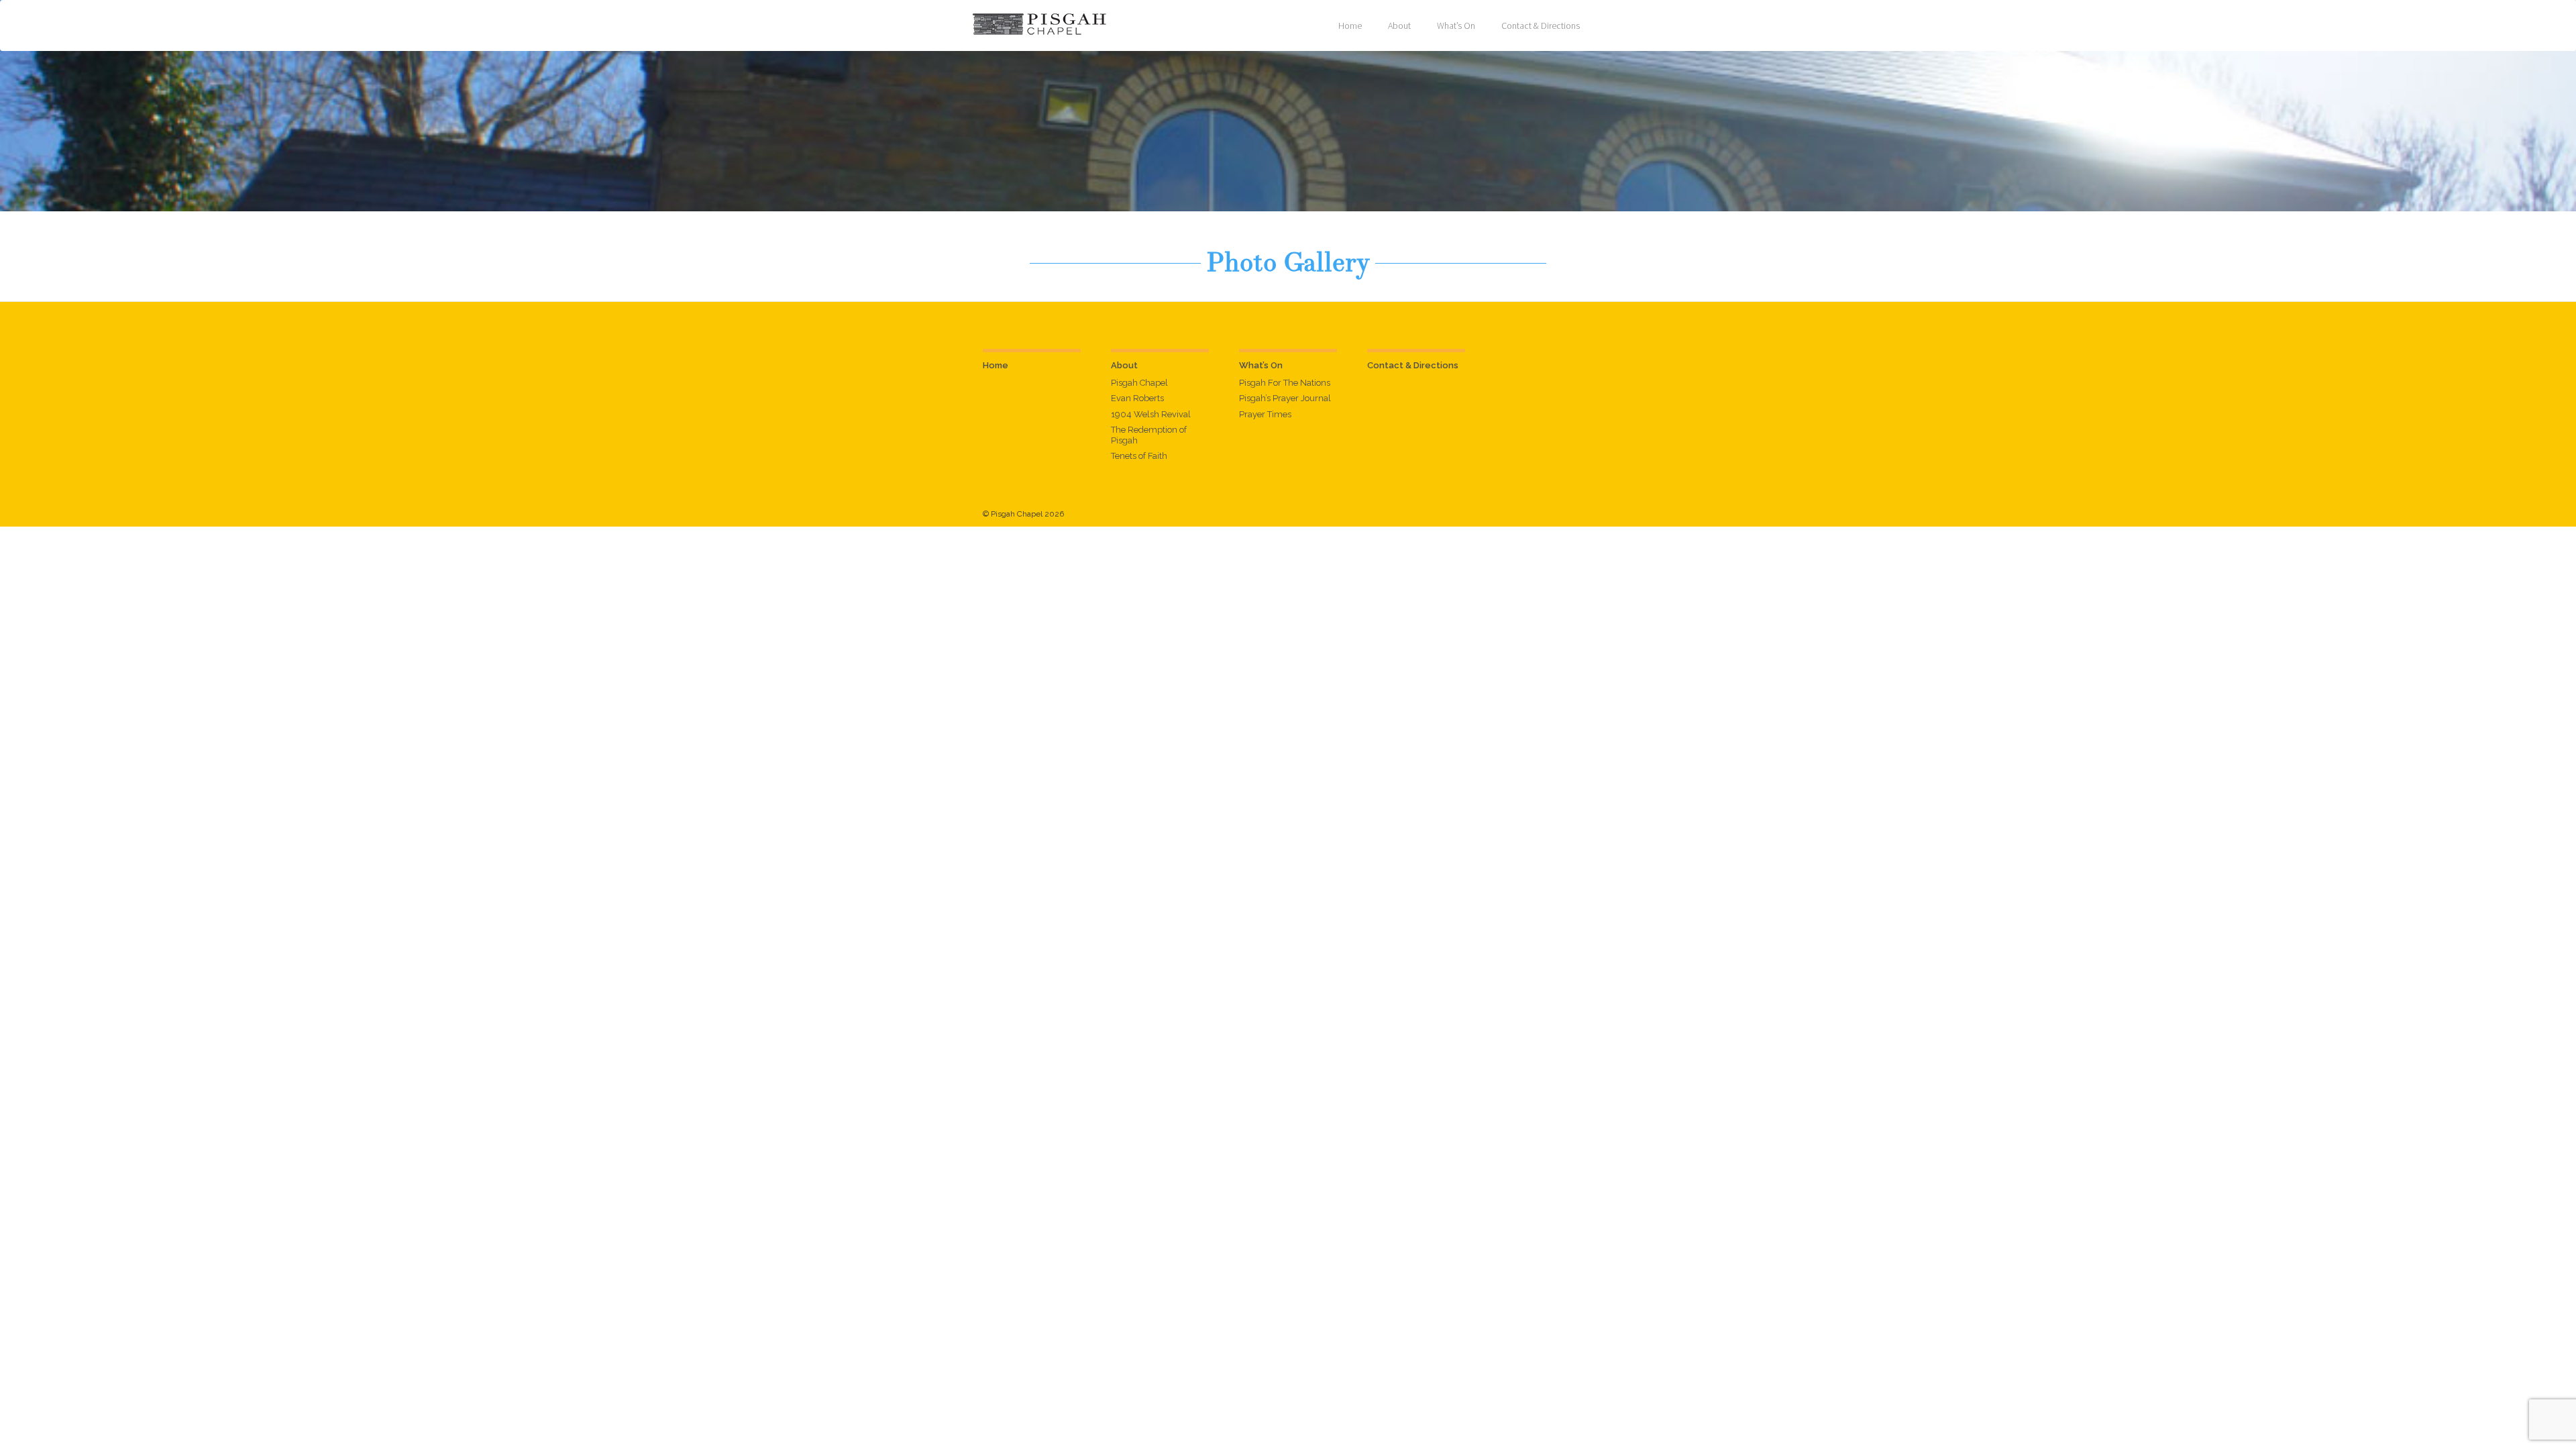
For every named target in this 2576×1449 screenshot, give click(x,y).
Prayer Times (1265, 414)
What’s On (1456, 25)
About (1399, 25)
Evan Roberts (1137, 398)
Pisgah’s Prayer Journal (1285, 398)
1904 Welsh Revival (1151, 414)
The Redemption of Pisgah (1149, 435)
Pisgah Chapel (1139, 383)
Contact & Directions (1541, 25)
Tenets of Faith (1139, 456)
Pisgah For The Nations (1285, 383)
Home (1350, 25)
